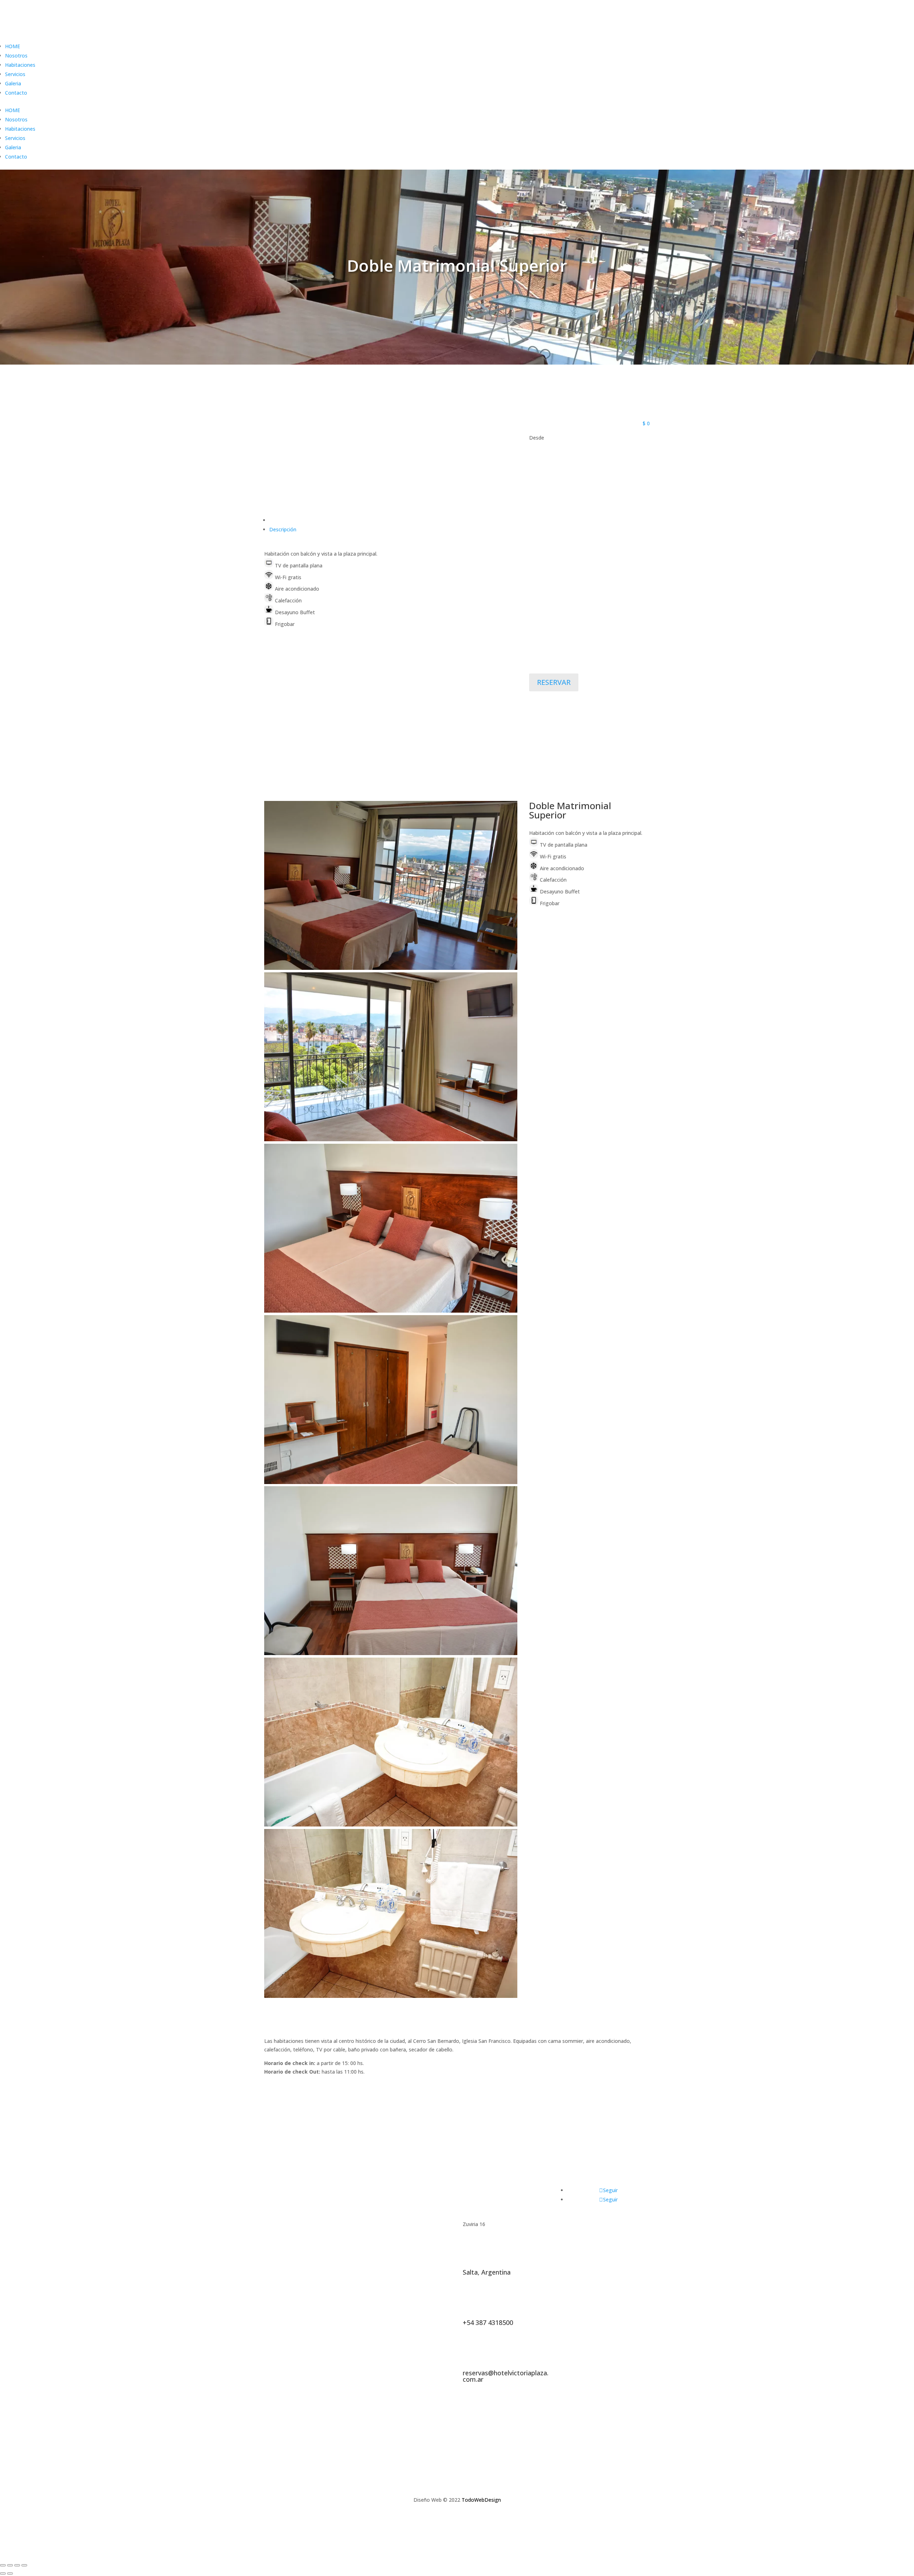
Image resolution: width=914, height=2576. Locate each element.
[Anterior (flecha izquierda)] (3, 2574)
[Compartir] (10, 2565)
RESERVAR (554, 682)
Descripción (283, 529)
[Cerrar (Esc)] (3, 2565)
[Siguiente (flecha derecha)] (10, 2574)
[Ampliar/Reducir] (24, 2565)
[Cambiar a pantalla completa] (17, 2565)
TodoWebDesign (481, 2500)
